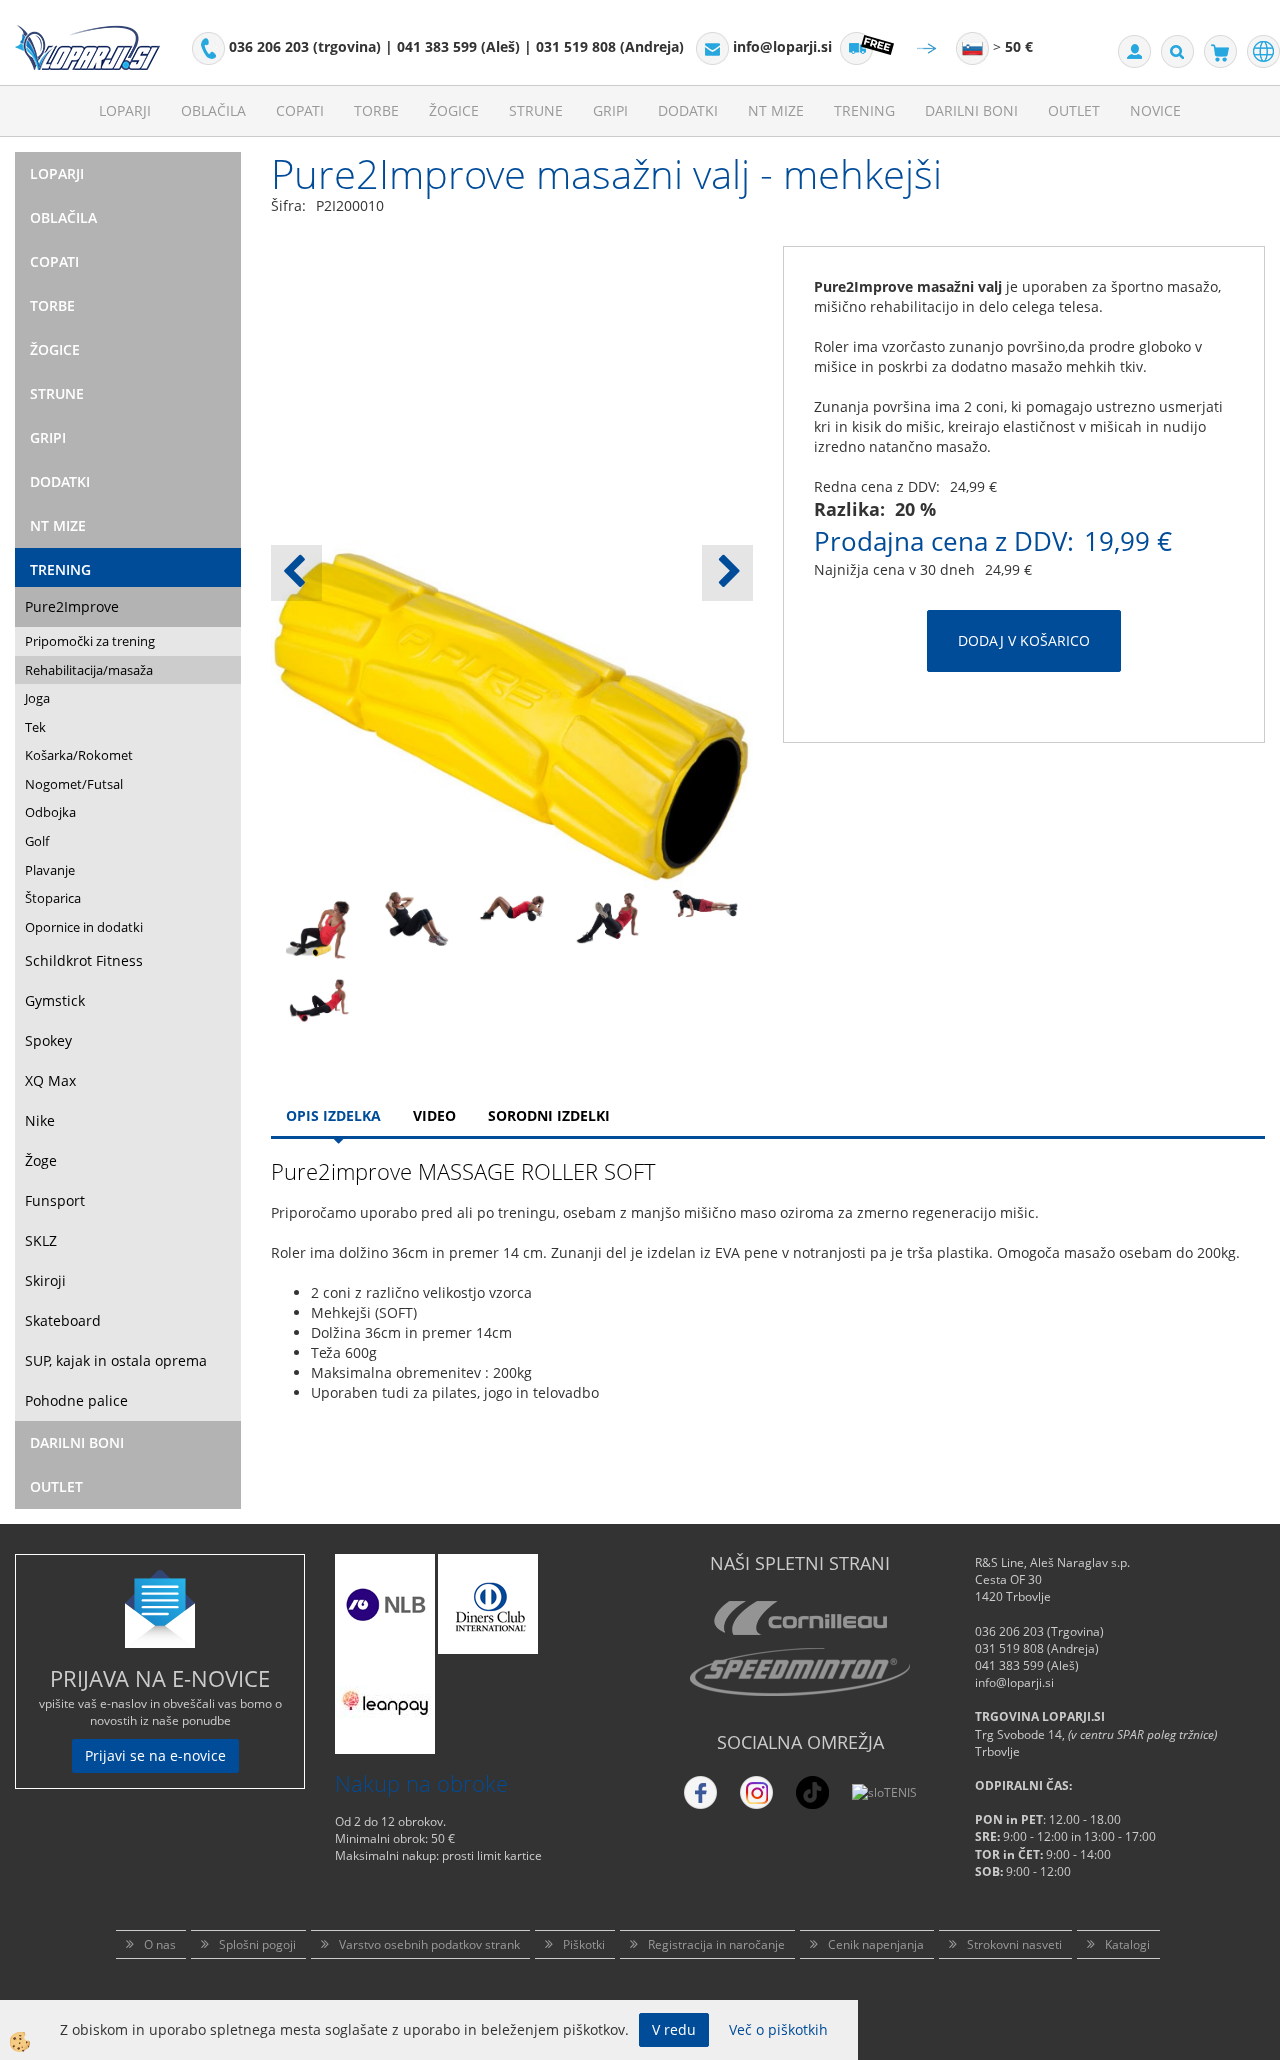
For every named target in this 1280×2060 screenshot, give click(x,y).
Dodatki (688, 110)
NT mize (776, 110)
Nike (40, 1120)
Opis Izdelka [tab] (333, 1115)
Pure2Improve (72, 606)
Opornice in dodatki (84, 927)
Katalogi (1127, 1944)
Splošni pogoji (257, 1944)
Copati (300, 110)
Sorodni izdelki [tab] (549, 1115)
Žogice (454, 110)
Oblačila (213, 110)
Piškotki (584, 1944)
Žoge (41, 1160)
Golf (37, 841)
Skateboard (63, 1320)
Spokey (48, 1040)
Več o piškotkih (778, 2029)
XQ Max (50, 1080)
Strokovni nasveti (1014, 1944)
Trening (864, 110)
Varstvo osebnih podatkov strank (429, 1944)
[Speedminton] (800, 1672)
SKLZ (41, 1240)
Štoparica (53, 898)
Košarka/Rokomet (79, 755)
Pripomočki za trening (90, 641)
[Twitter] (756, 1792)
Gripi (610, 110)
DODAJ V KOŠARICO (1024, 640)
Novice (1155, 110)
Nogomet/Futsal (74, 784)
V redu (674, 2029)
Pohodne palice (76, 1400)
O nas (160, 1944)
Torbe (376, 110)
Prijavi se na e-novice (155, 1755)
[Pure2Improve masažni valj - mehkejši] (319, 931)
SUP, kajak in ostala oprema (116, 1360)
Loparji (125, 110)
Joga (37, 698)
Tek (35, 727)
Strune (536, 110)
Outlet (1074, 110)
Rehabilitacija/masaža (89, 670)
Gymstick (55, 1000)
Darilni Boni (971, 110)
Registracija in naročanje (716, 1944)
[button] (727, 573)
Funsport (55, 1200)
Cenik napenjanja (876, 1944)
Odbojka (50, 812)
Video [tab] (434, 1115)
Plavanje (50, 870)
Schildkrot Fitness (84, 960)
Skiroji (45, 1280)
